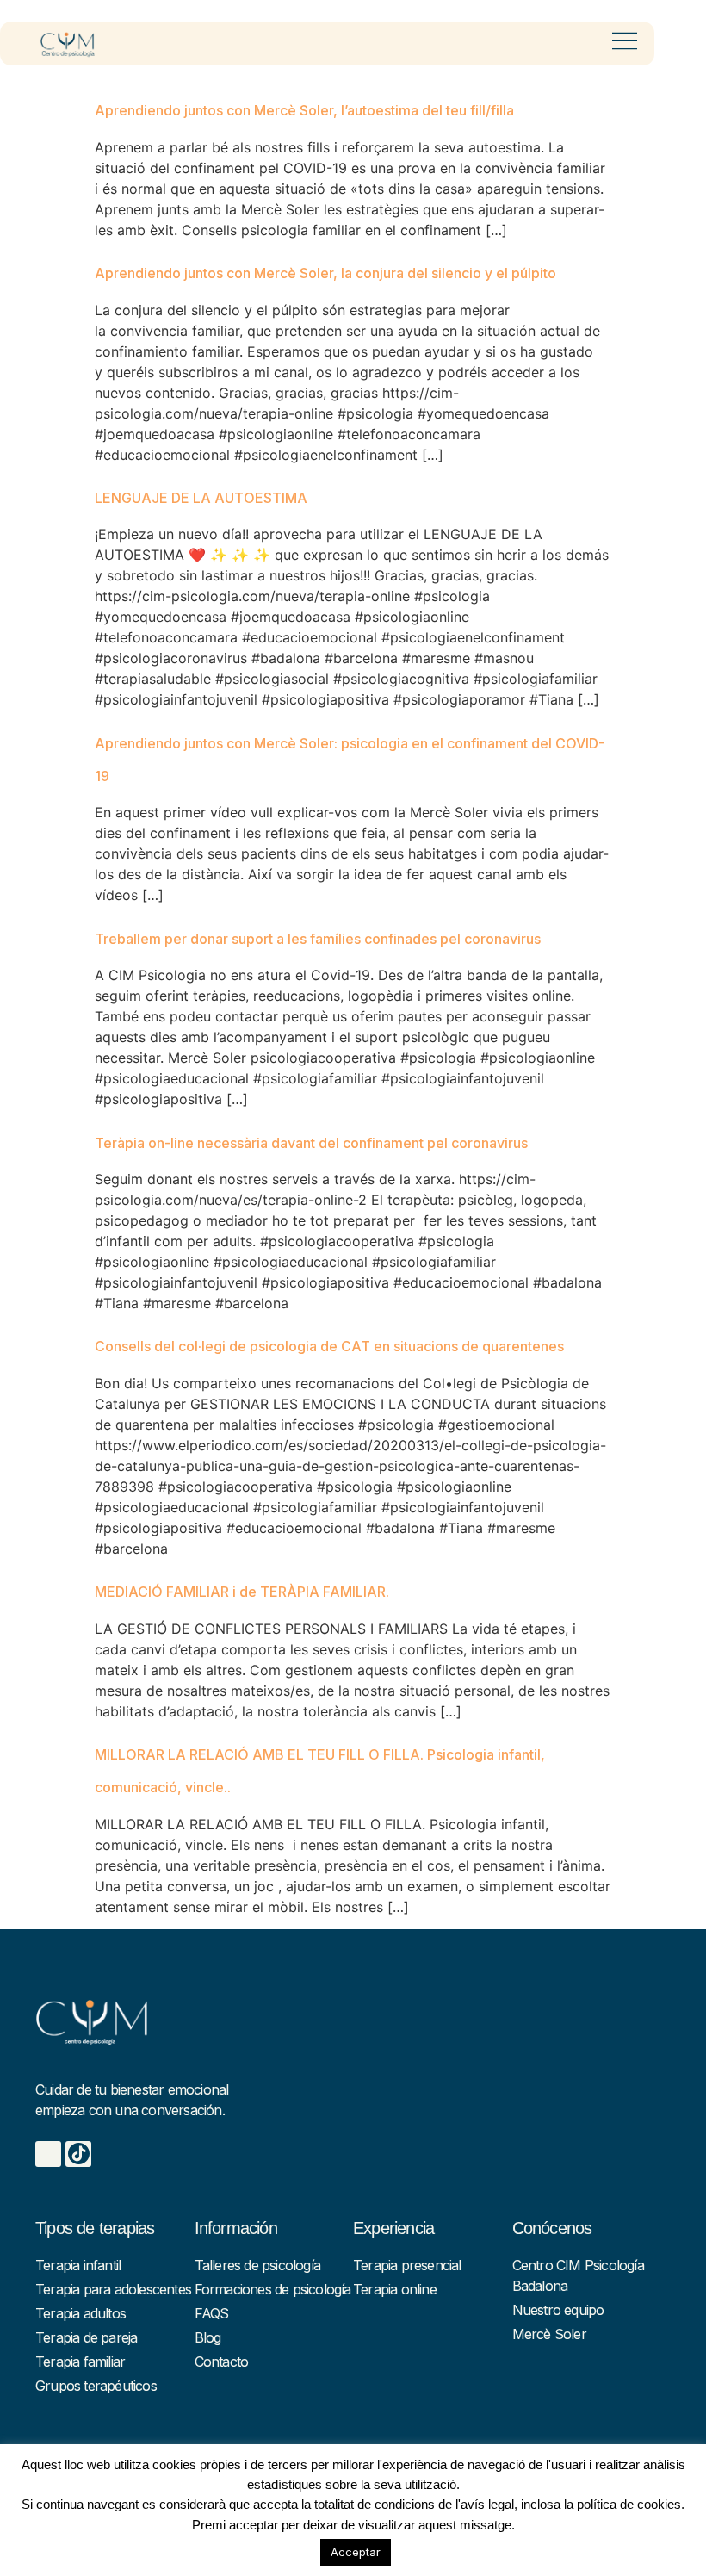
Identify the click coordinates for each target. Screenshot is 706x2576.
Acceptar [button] (356, 2552)
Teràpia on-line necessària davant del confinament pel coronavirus (311, 1143)
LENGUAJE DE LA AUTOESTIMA (201, 498)
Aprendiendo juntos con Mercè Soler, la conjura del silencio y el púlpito (325, 273)
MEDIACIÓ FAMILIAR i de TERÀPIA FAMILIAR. (242, 1592)
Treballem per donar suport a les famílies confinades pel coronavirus (318, 939)
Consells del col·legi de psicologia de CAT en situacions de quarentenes (329, 1346)
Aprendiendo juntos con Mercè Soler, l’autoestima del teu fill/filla (304, 110)
